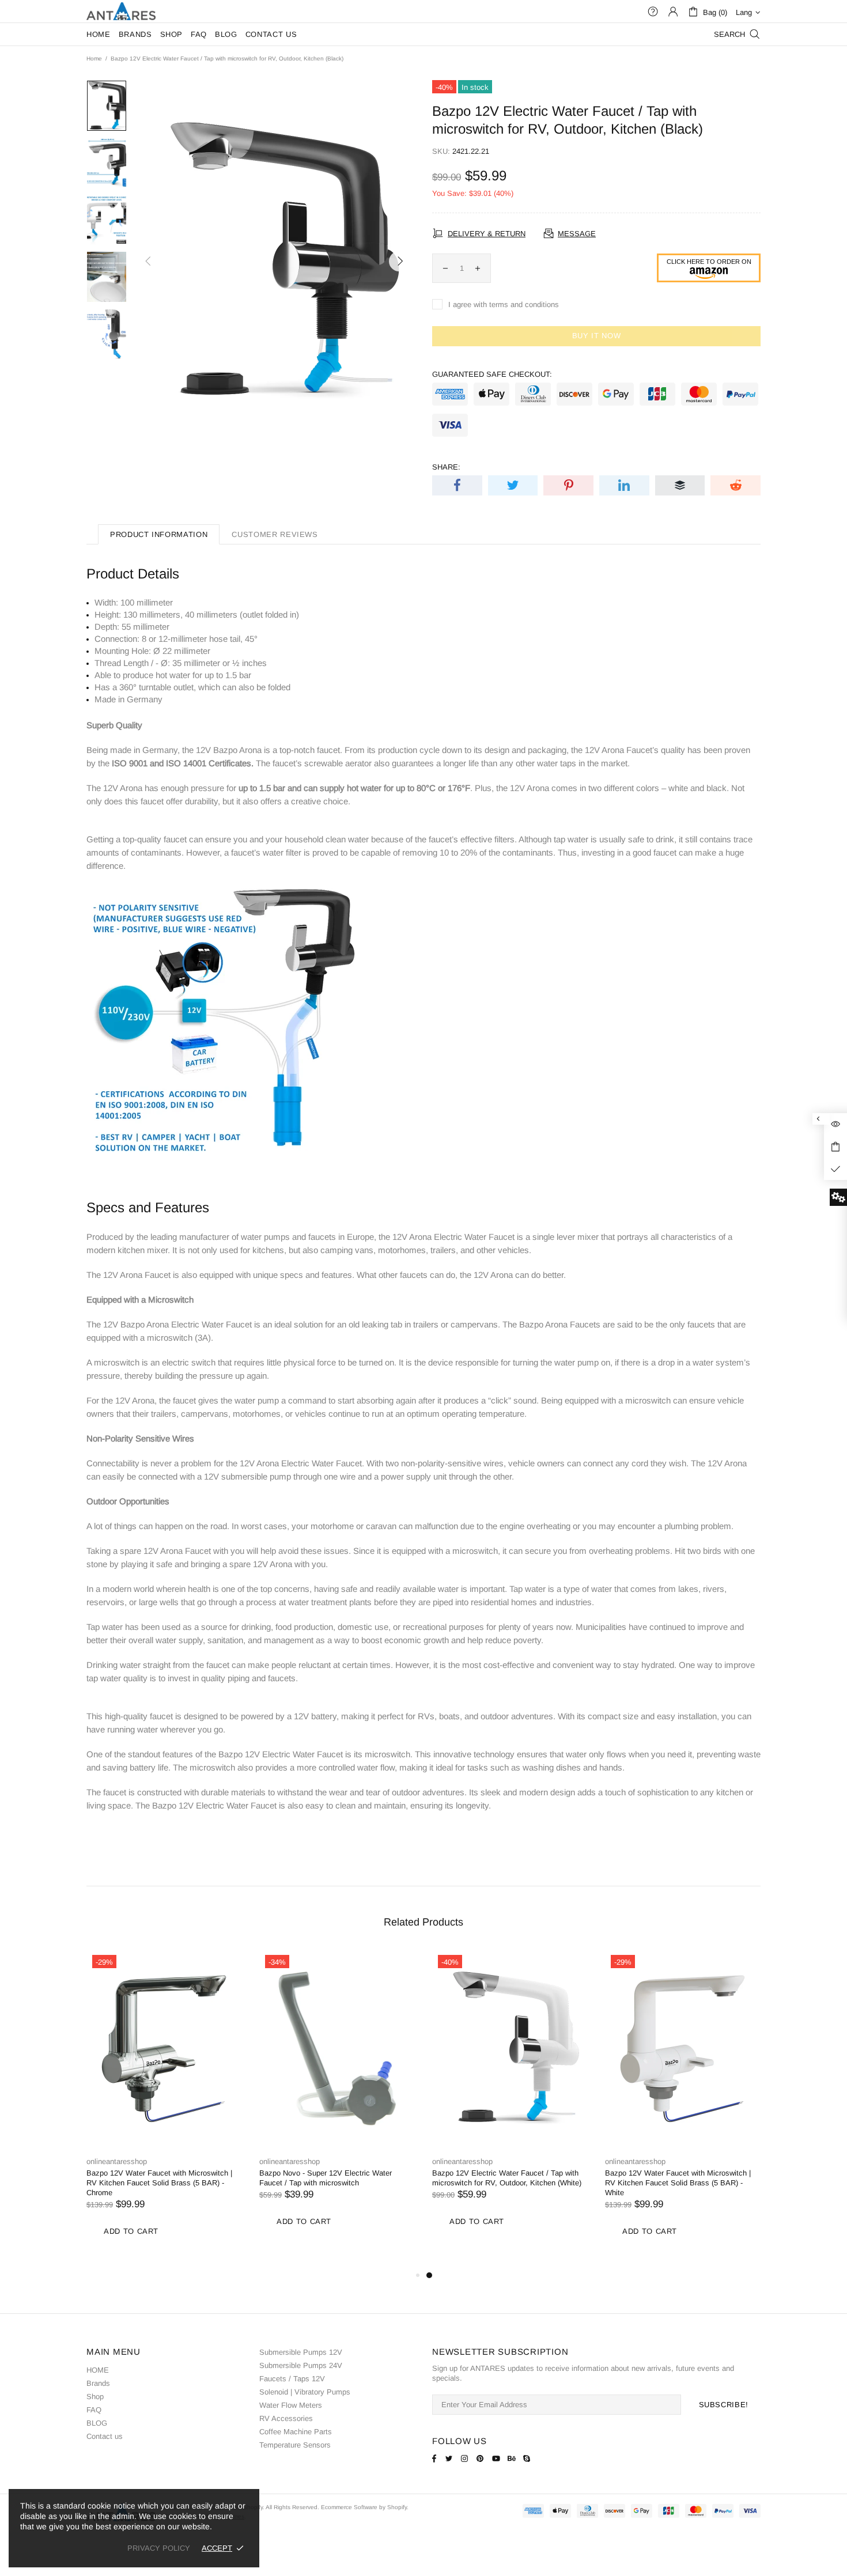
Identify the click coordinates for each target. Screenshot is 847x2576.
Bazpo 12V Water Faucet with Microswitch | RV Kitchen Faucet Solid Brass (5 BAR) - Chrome (159, 2183)
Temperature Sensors (295, 2445)
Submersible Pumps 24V (301, 2365)
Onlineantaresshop (121, 11)
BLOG (97, 2423)
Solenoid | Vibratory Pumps (305, 2392)
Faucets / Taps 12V (292, 2379)
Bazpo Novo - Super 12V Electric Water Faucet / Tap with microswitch (326, 2178)
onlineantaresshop (117, 2161)
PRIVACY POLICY (159, 2548)
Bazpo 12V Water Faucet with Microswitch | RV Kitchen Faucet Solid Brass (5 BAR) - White (678, 2183)
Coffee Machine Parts (296, 2432)
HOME (98, 2370)
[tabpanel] (683, 2109)
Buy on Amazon (709, 268)
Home (94, 58)
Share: (446, 467)
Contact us (105, 2436)
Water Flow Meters (291, 2405)
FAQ (94, 2410)
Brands (98, 2383)
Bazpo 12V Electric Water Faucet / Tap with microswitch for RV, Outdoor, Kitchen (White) (507, 2178)
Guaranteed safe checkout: (492, 374)
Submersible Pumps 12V (301, 2352)
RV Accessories (286, 2418)
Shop (95, 2397)
